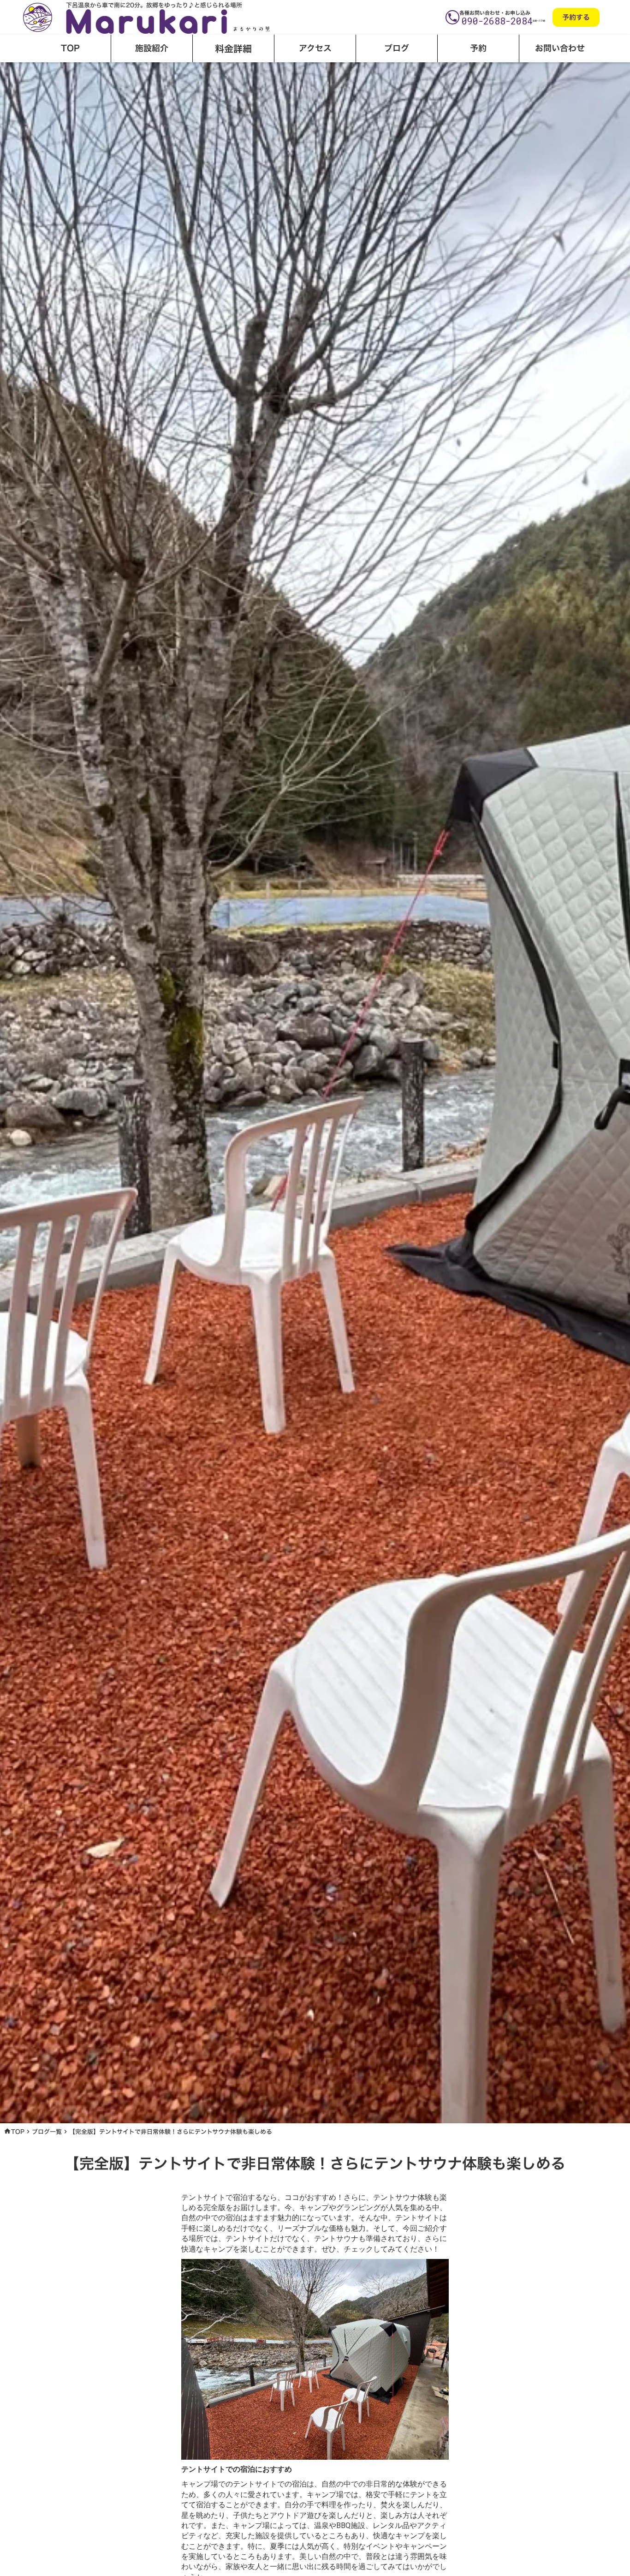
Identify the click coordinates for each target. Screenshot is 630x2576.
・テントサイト (155, 77)
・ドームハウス (96, 77)
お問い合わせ (560, 48)
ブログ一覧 (47, 2132)
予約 (478, 48)
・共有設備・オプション (326, 77)
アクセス (315, 48)
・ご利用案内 (251, 77)
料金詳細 (233, 48)
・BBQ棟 (204, 77)
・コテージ (38, 77)
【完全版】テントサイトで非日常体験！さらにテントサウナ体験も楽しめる (171, 2132)
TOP (18, 2132)
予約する (576, 17)
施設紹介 (152, 48)
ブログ (397, 48)
